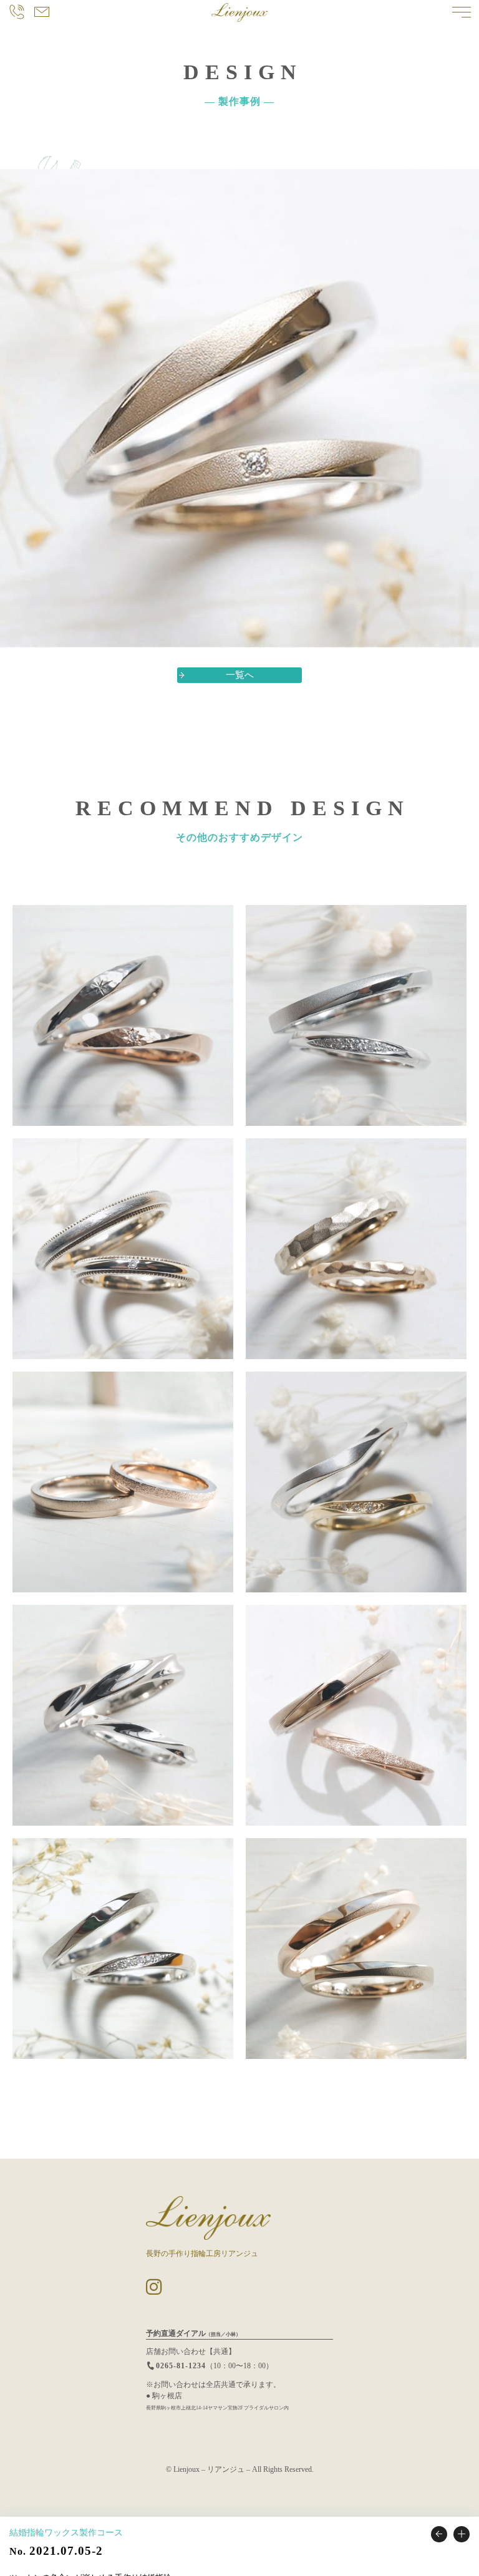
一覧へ (240, 675)
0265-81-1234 (181, 2366)
